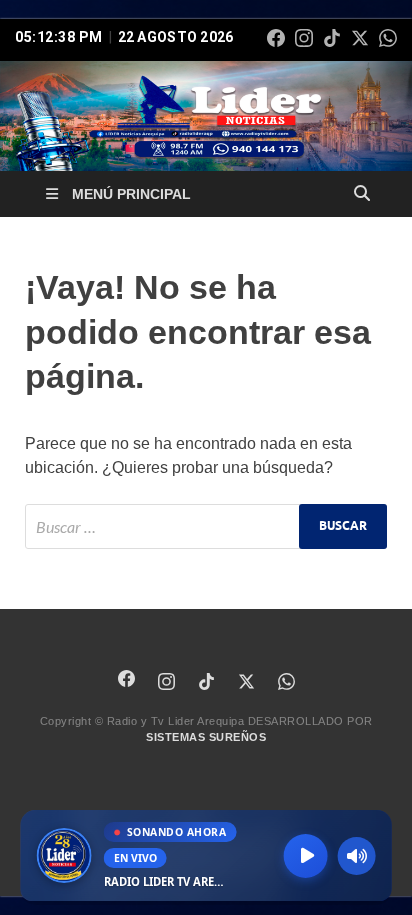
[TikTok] (332, 38)
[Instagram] (304, 38)
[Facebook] (276, 38)
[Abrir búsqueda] (362, 194)
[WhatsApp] (388, 38)
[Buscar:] (206, 526)
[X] (360, 38)
